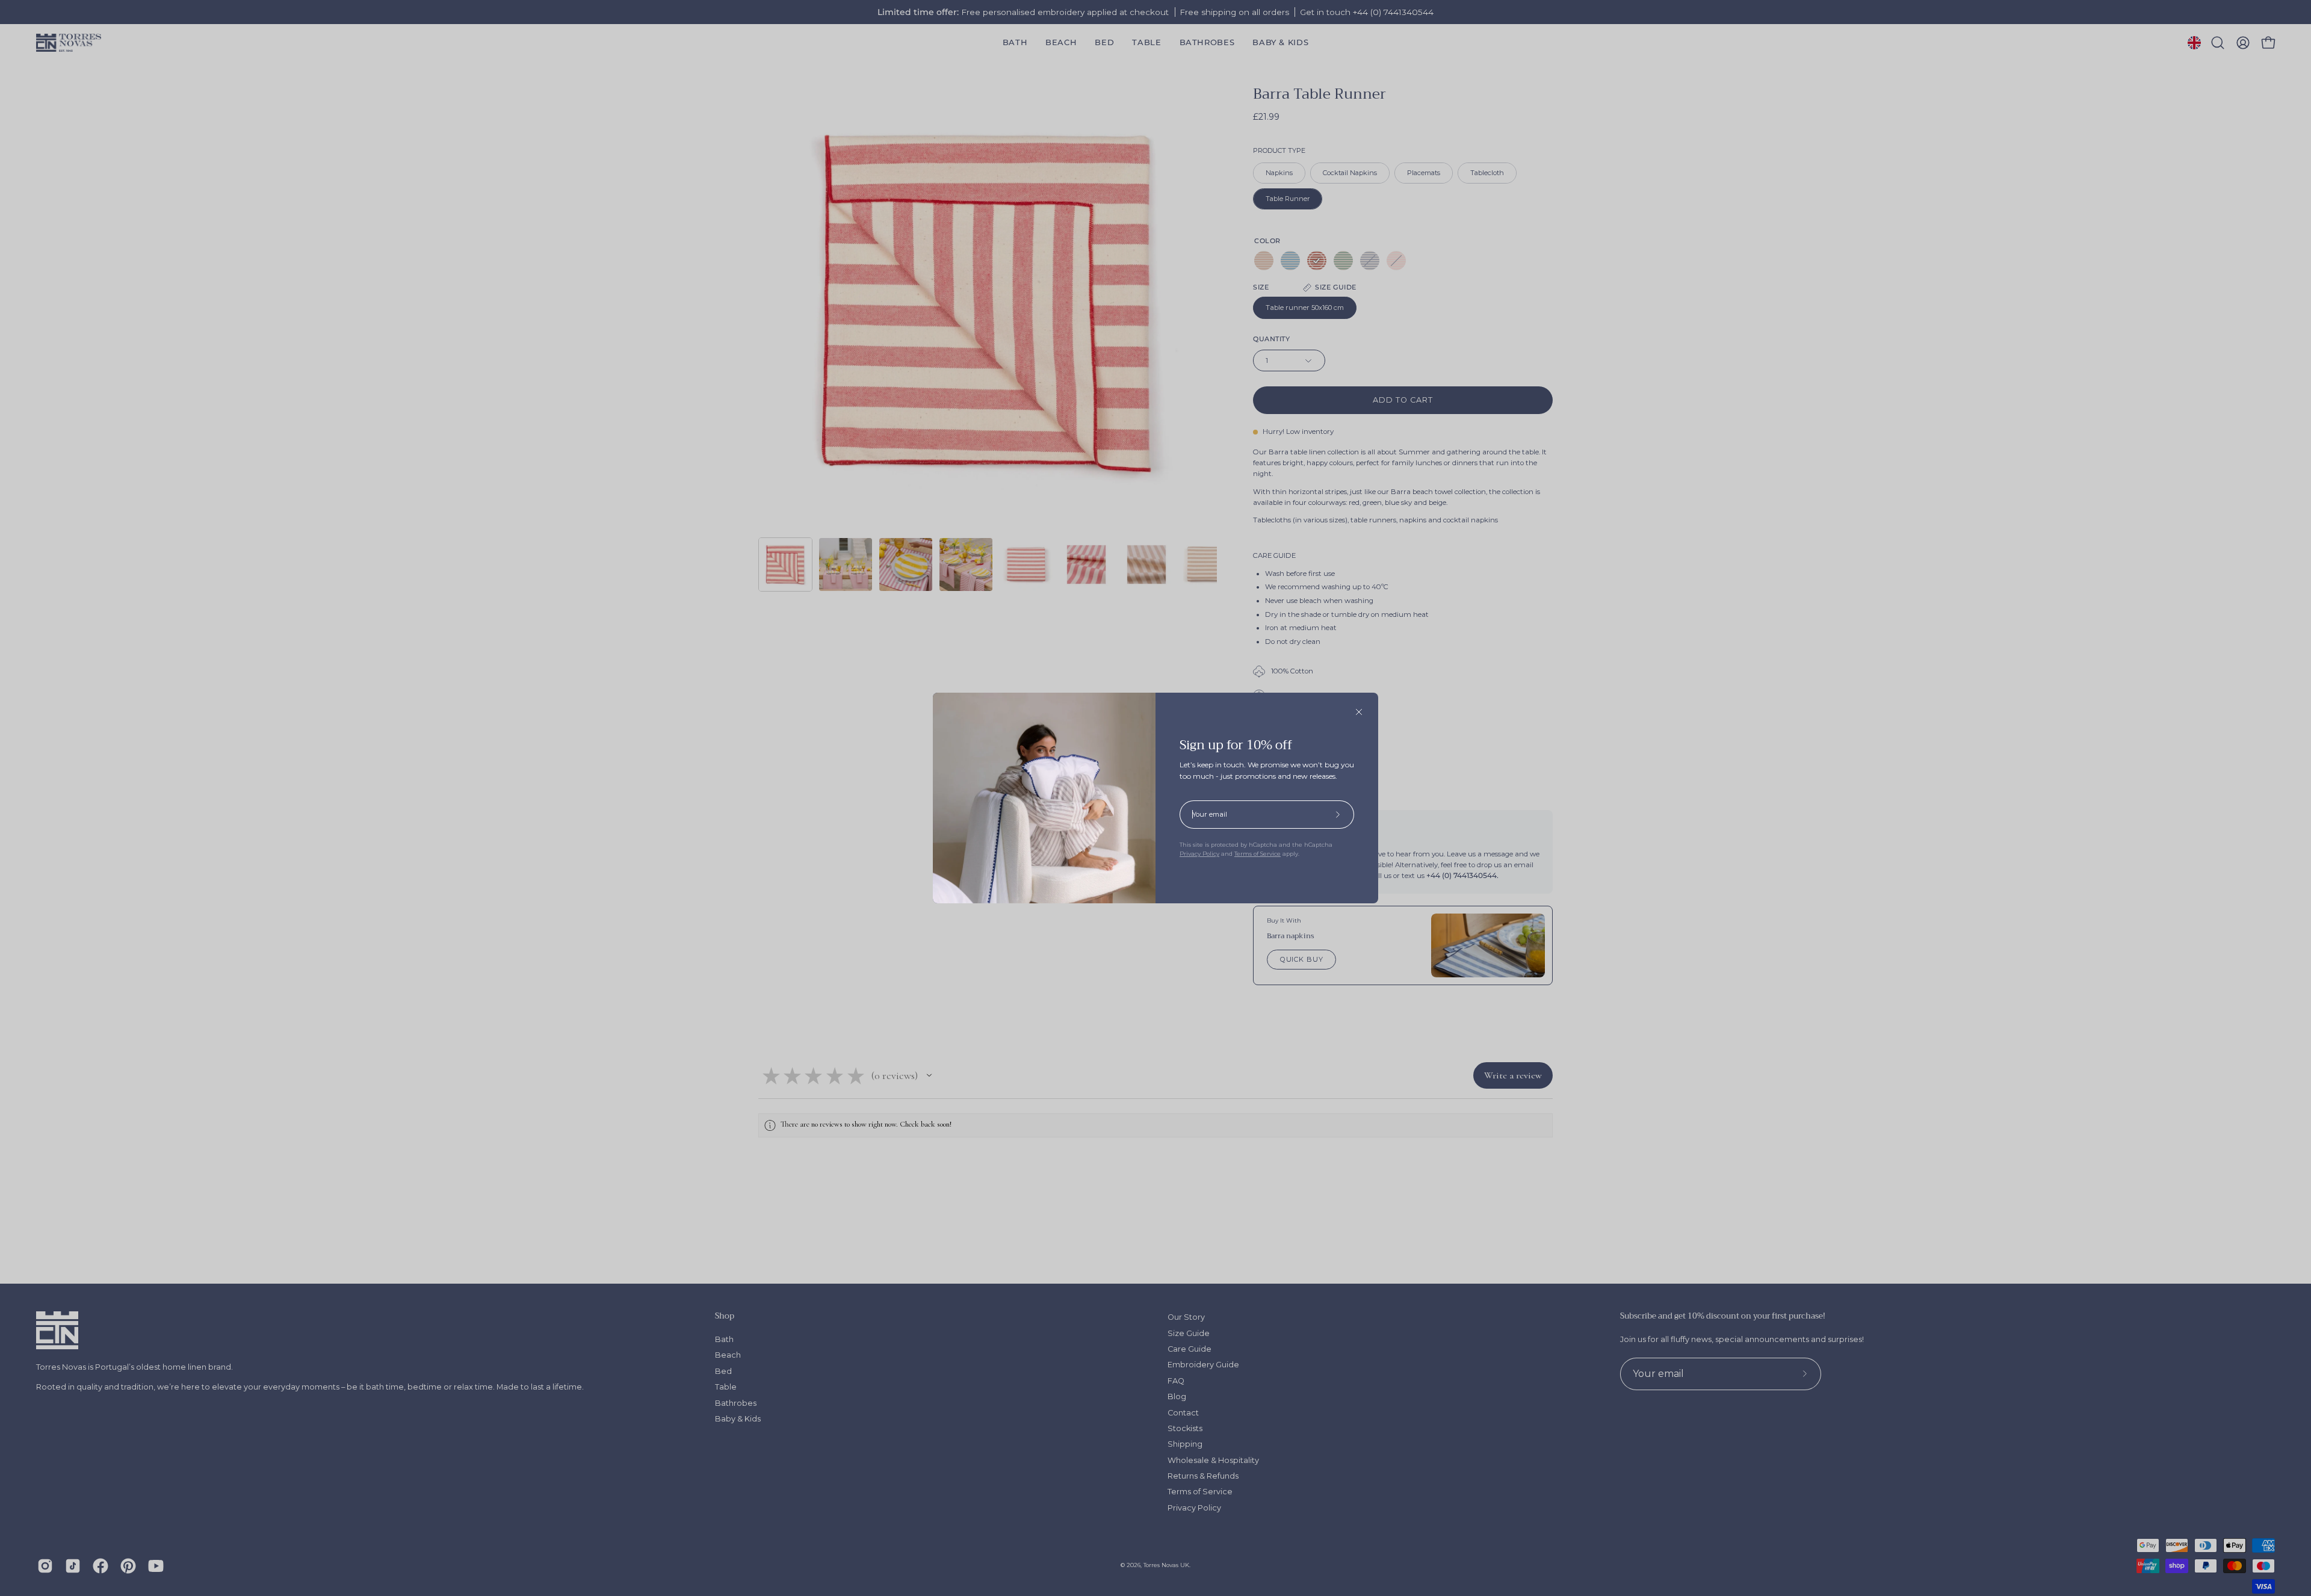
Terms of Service (1258, 854)
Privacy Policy (1199, 854)
